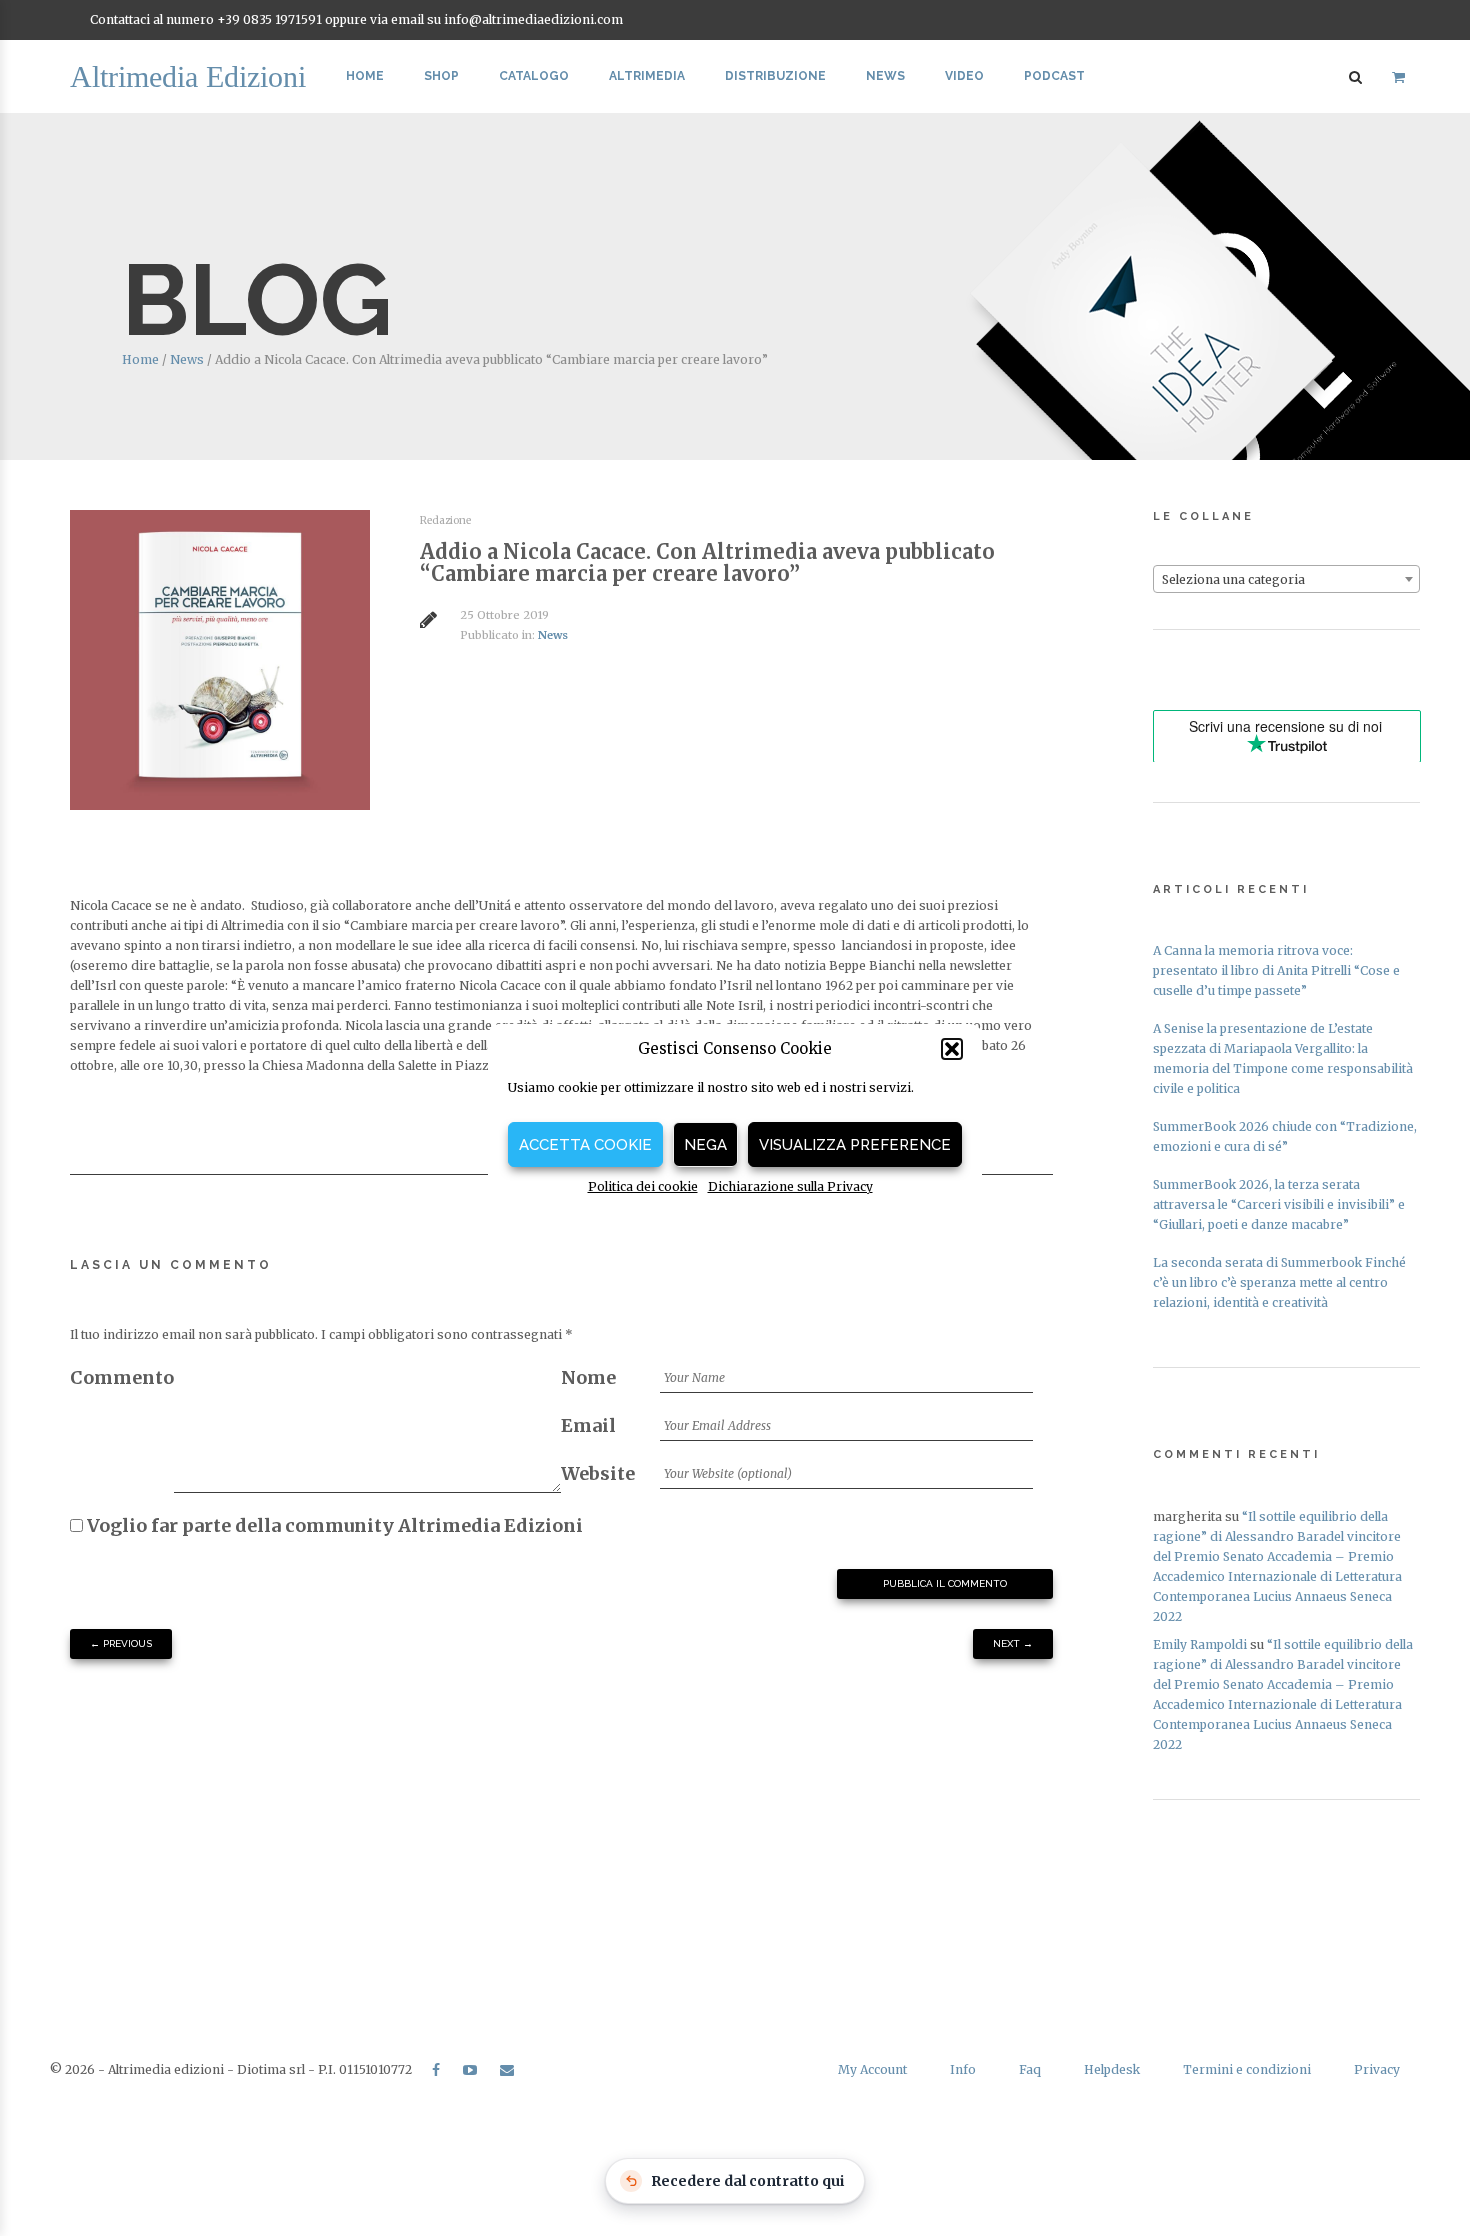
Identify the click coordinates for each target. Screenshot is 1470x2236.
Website (598, 1473)
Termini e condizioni (1247, 2069)
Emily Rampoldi (1200, 1644)
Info (963, 2069)
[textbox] (1287, 580)
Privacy (1377, 2069)
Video (964, 76)
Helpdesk (1112, 2069)
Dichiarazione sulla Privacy (790, 1186)
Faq (1030, 2069)
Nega (705, 1145)
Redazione (445, 520)
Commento (122, 1377)
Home (365, 76)
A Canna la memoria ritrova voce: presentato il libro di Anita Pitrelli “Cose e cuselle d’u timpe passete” (1276, 970)
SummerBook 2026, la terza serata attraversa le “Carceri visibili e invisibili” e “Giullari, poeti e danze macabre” (1279, 1204)
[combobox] (1287, 579)
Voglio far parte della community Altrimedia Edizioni (333, 1525)
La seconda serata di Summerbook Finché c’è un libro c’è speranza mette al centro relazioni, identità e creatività (1279, 1282)
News (885, 76)
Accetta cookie (585, 1145)
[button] (952, 1049)
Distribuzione (775, 76)
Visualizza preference (855, 1145)
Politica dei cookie (643, 1186)
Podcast (1054, 76)
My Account (872, 2069)
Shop (441, 76)
